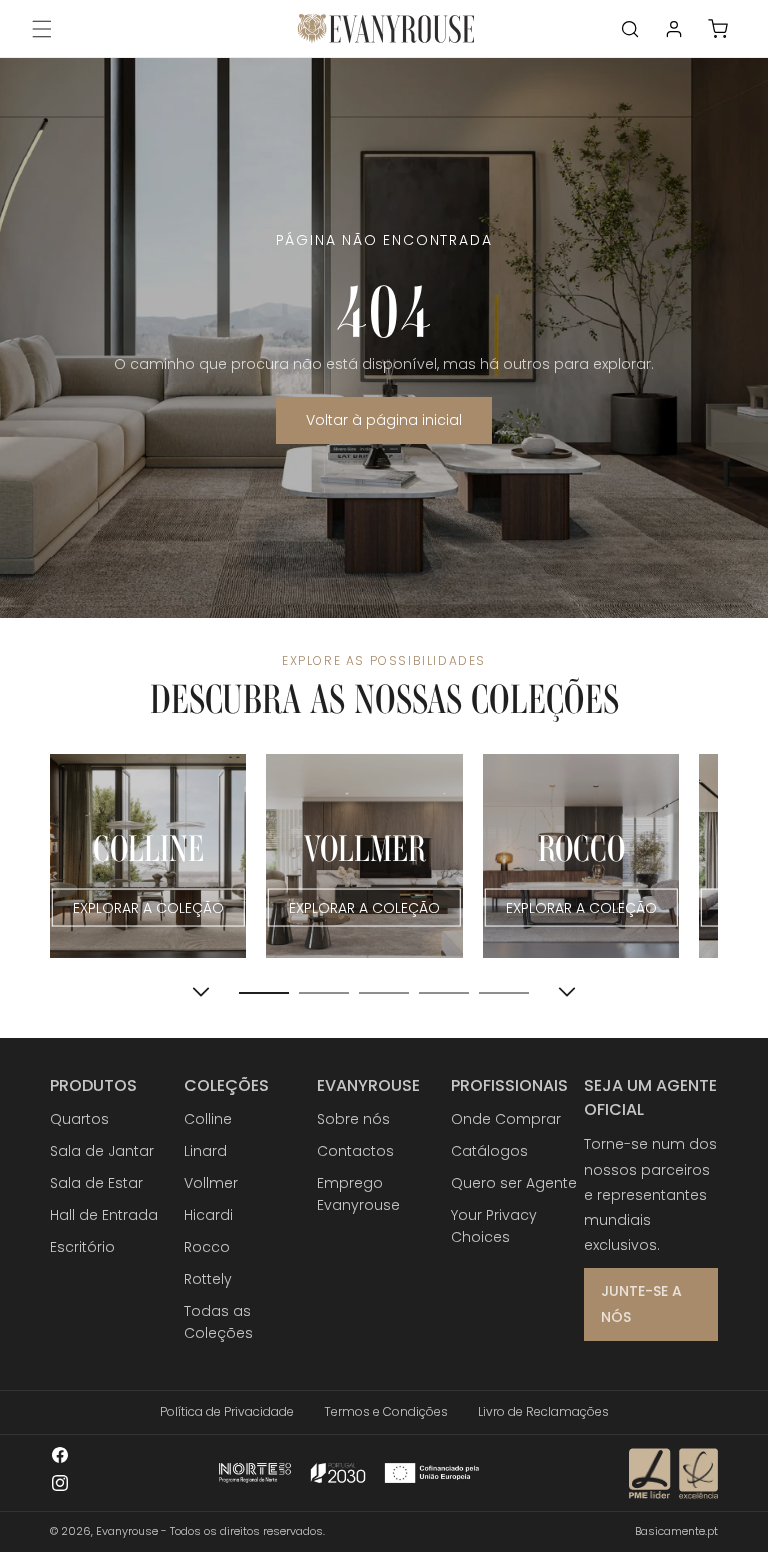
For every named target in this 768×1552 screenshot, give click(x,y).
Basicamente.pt (676, 1531)
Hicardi (208, 1215)
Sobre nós (353, 1119)
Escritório (82, 1247)
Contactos (355, 1151)
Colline (208, 1119)
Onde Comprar (506, 1119)
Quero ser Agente (514, 1183)
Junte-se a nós (641, 1303)
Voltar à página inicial (384, 420)
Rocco (207, 1247)
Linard (205, 1151)
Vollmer (211, 1183)
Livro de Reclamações (543, 1411)
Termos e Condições (386, 1411)
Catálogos (489, 1151)
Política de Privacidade (227, 1411)
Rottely (208, 1279)
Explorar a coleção (148, 907)
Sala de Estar (96, 1183)
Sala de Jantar (102, 1151)
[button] (42, 29)
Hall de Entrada (104, 1215)
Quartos (79, 1119)
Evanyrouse (127, 1531)
